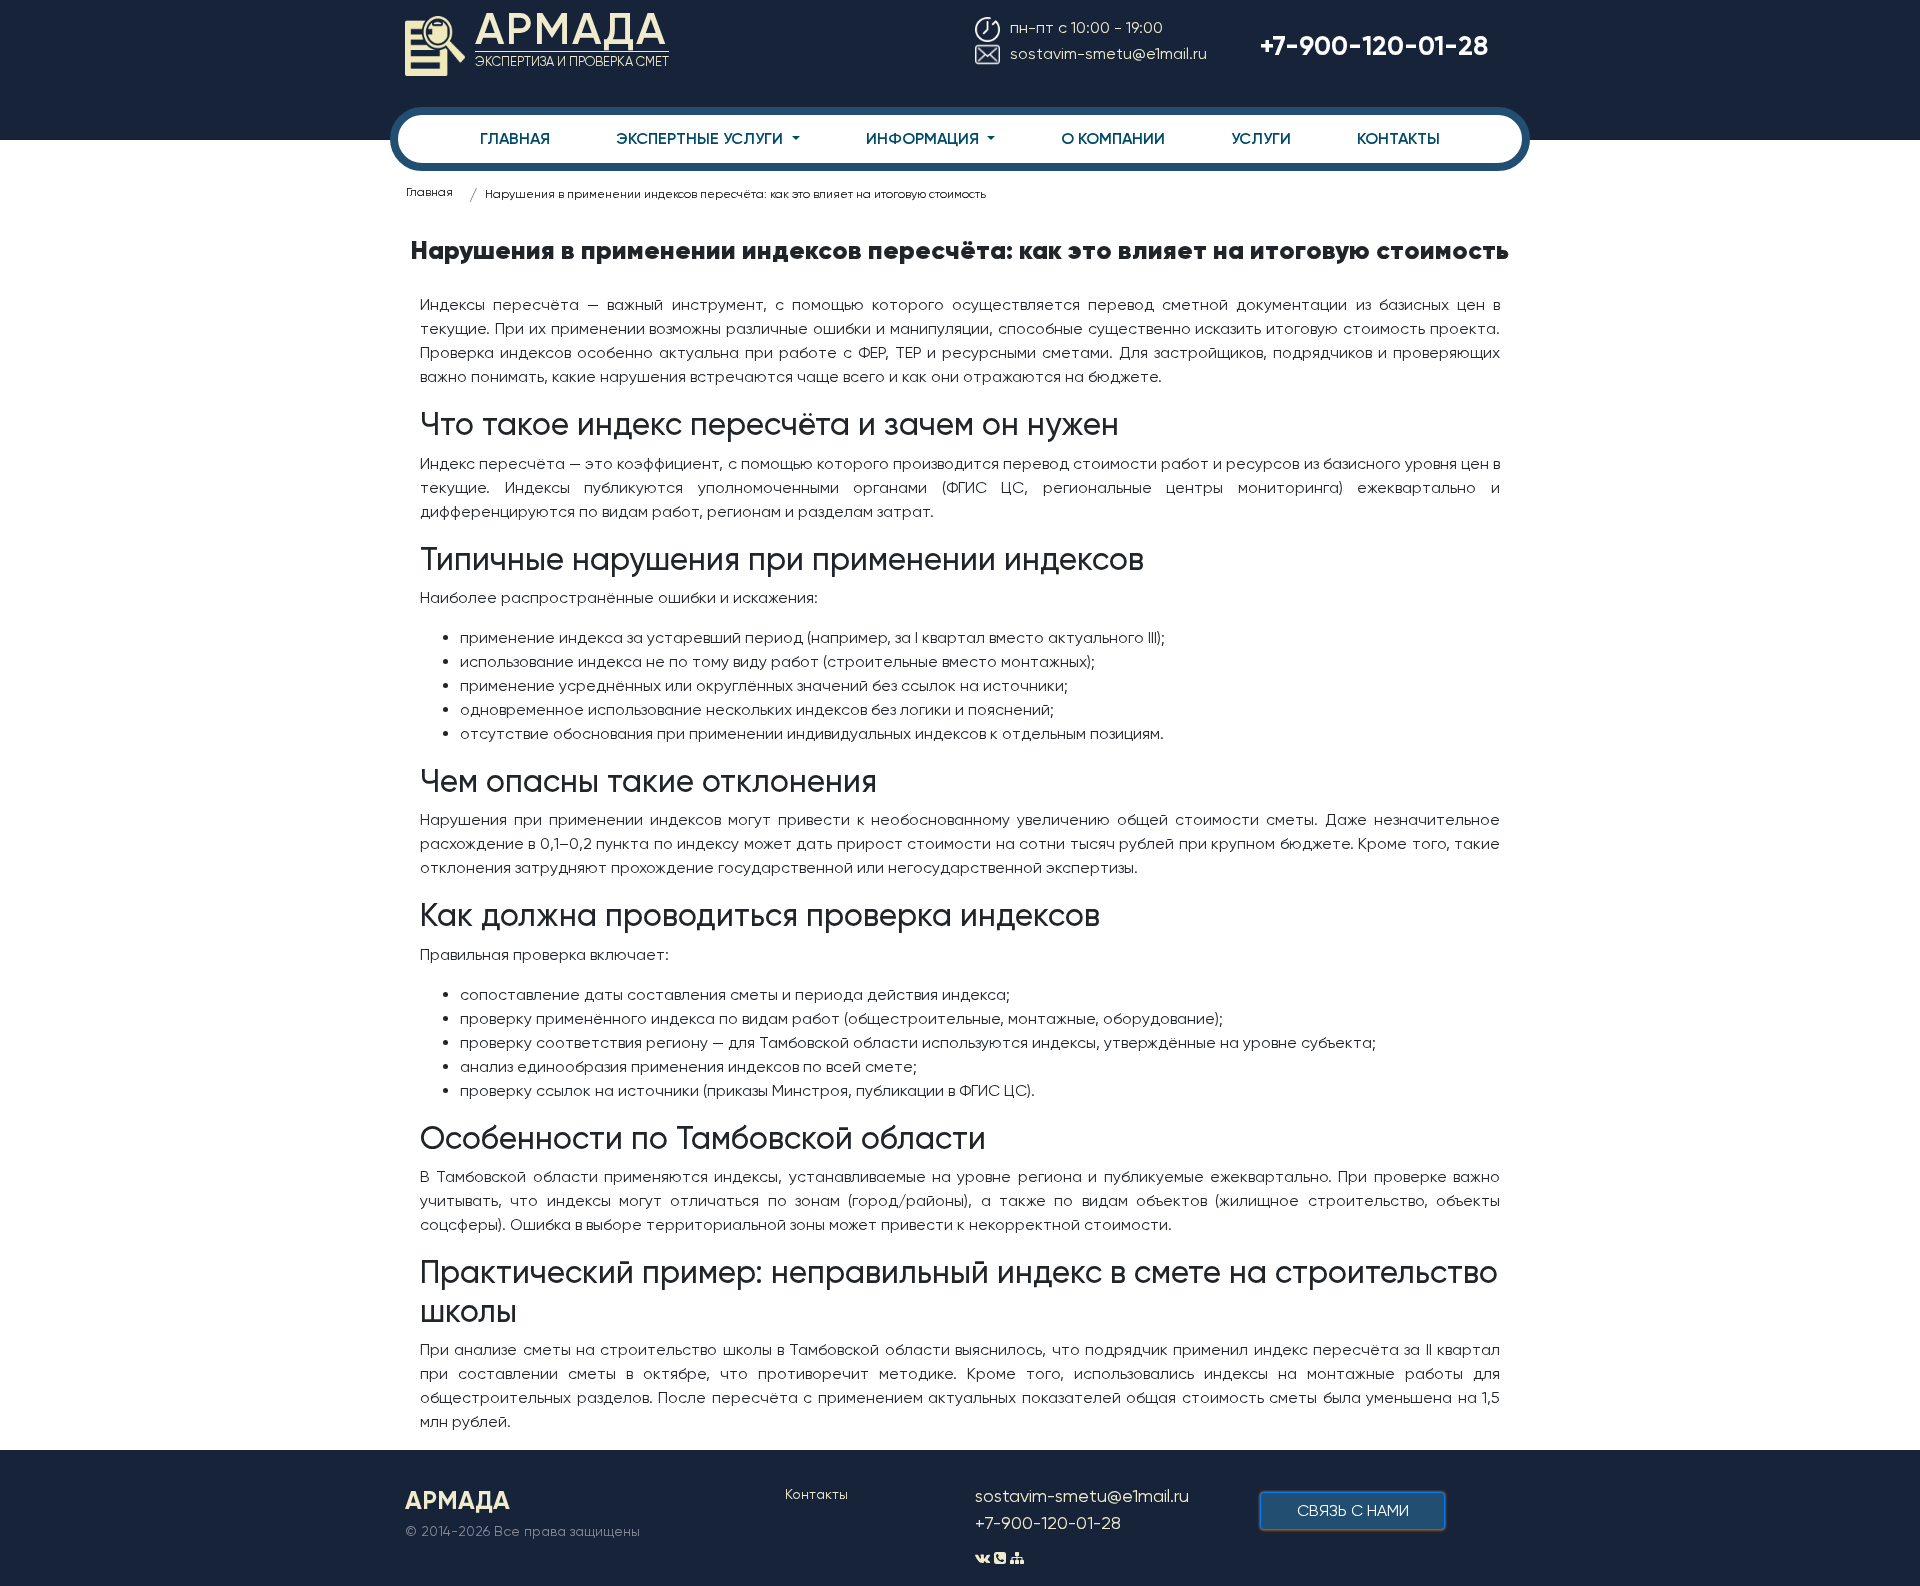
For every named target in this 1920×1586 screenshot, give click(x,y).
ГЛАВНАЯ (515, 138)
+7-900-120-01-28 (1374, 45)
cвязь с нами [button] (1353, 1510)
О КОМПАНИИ (1113, 138)
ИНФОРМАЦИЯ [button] (924, 138)
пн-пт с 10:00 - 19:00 (1086, 27)
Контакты (816, 1494)
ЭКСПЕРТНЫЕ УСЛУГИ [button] (701, 138)
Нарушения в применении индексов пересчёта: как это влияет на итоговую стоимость (735, 194)
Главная (429, 192)
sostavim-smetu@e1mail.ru (1108, 53)
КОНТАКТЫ (1398, 138)
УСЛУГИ (1261, 138)
